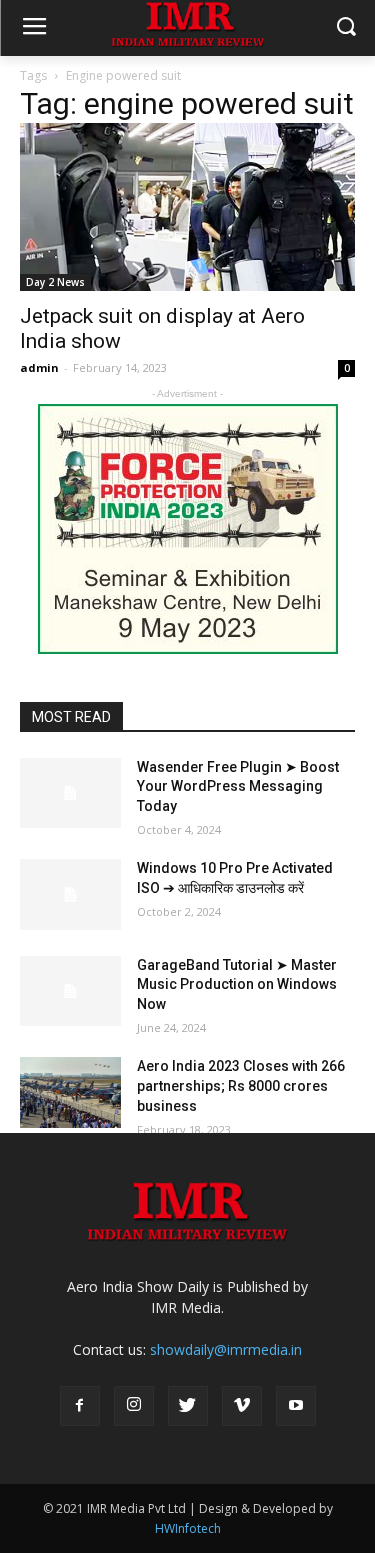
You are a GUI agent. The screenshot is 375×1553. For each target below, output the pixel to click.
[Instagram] (134, 1406)
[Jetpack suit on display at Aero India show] (187, 207)
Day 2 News (55, 282)
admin (39, 367)
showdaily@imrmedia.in (226, 1349)
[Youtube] (296, 1406)
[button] (345, 28)
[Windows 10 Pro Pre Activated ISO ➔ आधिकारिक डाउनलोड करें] (70, 894)
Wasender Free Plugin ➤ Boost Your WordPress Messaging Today (238, 786)
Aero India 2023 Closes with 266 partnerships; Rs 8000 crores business (241, 1085)
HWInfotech (188, 1528)
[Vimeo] (242, 1406)
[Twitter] (188, 1406)
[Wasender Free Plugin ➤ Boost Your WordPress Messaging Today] (70, 793)
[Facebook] (80, 1406)
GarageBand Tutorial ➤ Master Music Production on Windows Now (237, 984)
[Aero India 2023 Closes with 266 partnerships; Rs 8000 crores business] (70, 1092)
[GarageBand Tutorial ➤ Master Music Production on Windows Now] (70, 991)
